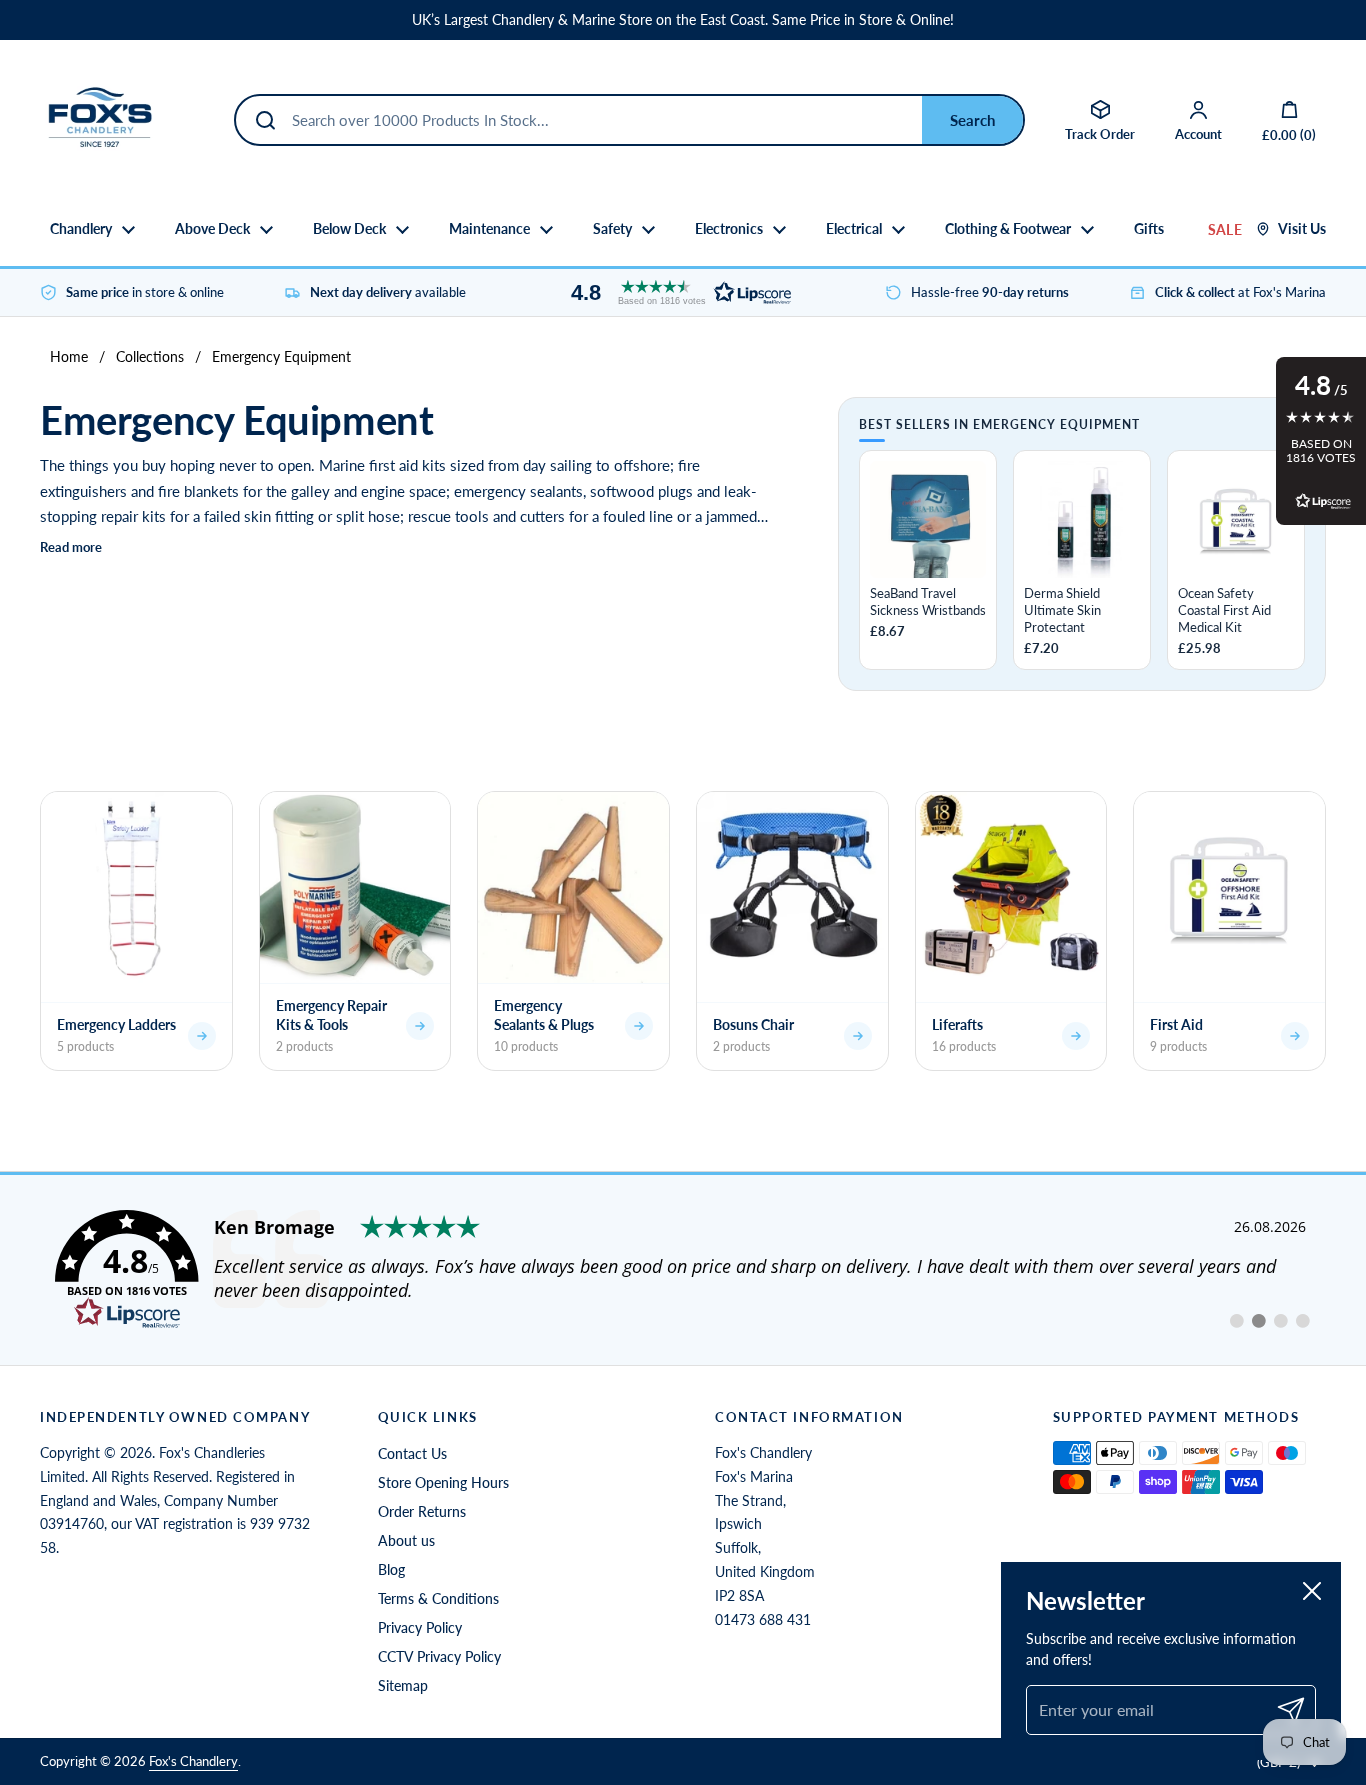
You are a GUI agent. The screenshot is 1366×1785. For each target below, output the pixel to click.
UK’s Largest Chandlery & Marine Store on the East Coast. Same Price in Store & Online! (683, 20)
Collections (150, 356)
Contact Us (412, 1453)
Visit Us (1302, 229)
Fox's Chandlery (193, 1761)
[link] (683, 1270)
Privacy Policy (420, 1627)
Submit (972, 120)
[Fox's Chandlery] (100, 120)
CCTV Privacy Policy (439, 1656)
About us (406, 1540)
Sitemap (403, 1685)
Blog (391, 1569)
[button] (676, 292)
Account (1198, 134)
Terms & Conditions (438, 1598)
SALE (1225, 229)
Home (69, 356)
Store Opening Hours (443, 1482)
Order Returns (422, 1511)
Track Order (1100, 134)
